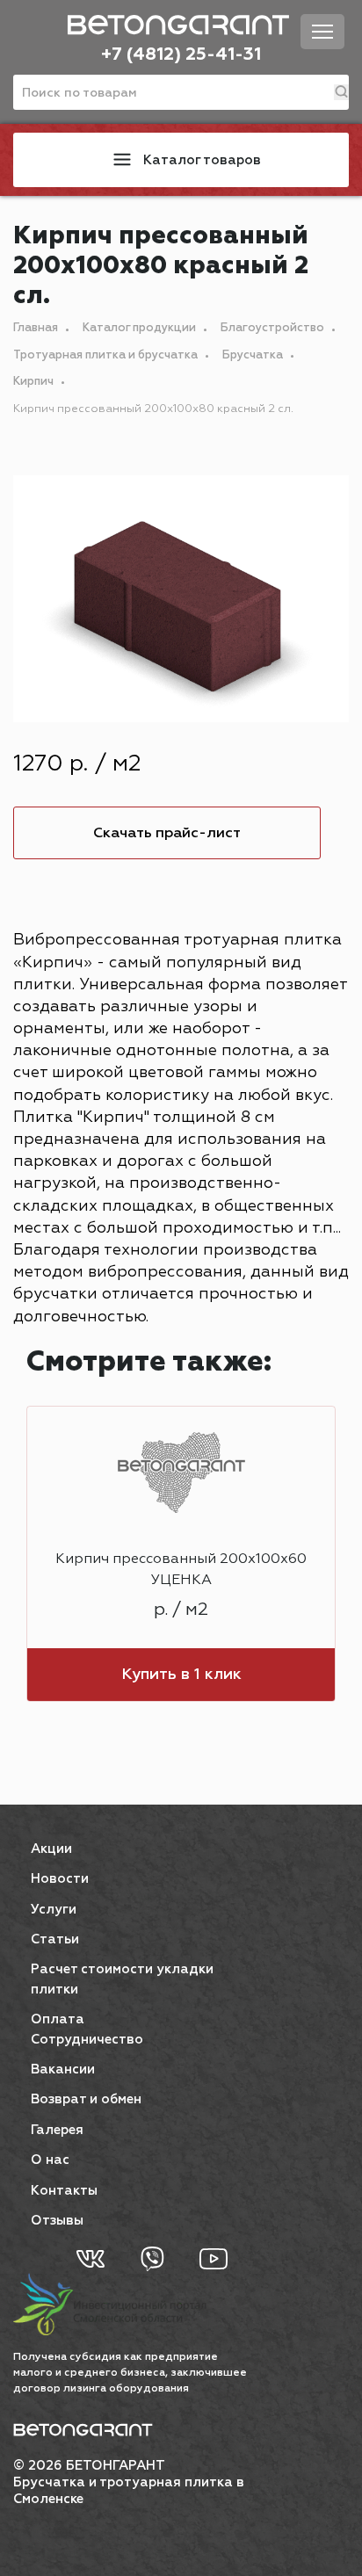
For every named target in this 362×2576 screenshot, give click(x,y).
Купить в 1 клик (181, 1675)
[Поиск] (341, 92)
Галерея (57, 2130)
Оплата (58, 2019)
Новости (60, 1879)
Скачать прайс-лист (167, 833)
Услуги (54, 1910)
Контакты (64, 2191)
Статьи (55, 1939)
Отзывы (57, 2221)
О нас (50, 2160)
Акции (51, 1849)
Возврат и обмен (86, 2099)
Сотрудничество (87, 2040)
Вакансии (63, 2069)
